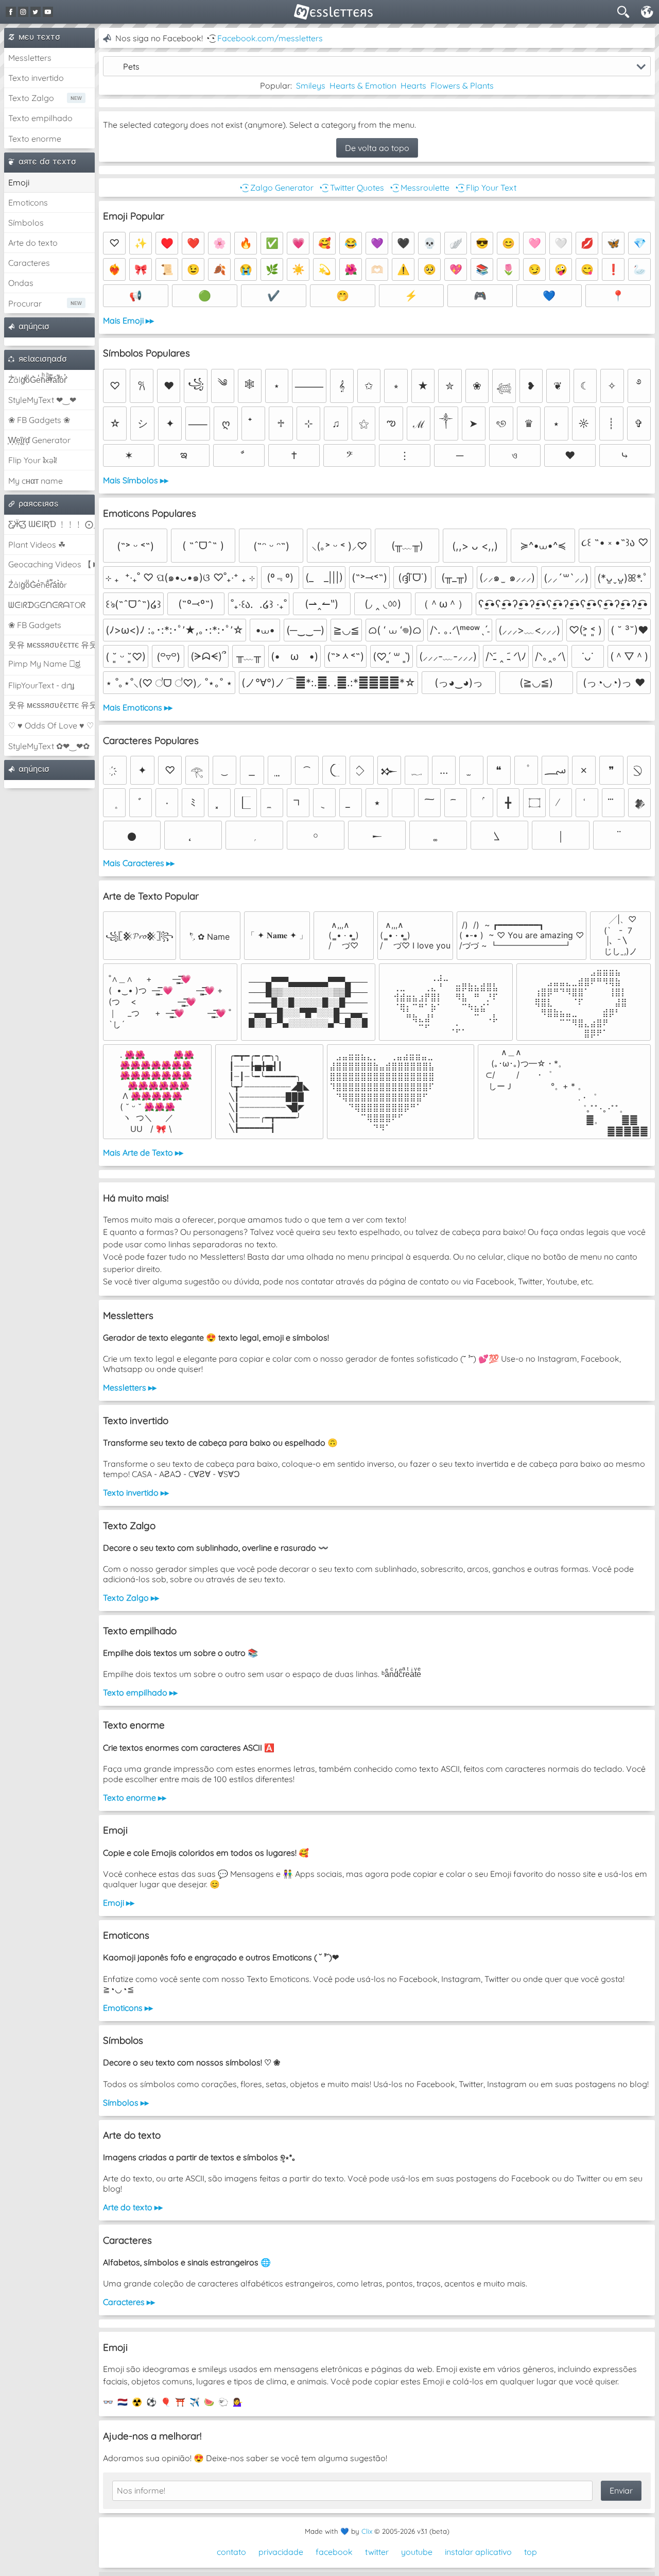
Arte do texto (33, 243)
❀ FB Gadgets (35, 625)
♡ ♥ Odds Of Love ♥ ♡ (51, 725)
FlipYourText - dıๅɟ (41, 685)
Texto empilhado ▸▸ (140, 1692)
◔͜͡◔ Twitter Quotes (351, 188)
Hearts (413, 86)
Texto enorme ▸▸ (135, 1798)
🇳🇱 (123, 2402)
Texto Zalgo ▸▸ (131, 1598)
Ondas (21, 283)
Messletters (30, 58)
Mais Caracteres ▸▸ (139, 863)
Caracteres (29, 263)
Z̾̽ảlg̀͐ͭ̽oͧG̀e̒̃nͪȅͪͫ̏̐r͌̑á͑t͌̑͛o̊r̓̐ (37, 380)
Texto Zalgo (31, 98)
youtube (417, 2552)
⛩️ (180, 2402)
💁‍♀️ (238, 2402)
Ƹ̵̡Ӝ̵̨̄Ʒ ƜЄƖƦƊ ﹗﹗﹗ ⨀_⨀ (51, 524)
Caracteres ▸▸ (129, 2302)
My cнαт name (36, 481)
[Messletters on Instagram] (23, 12)
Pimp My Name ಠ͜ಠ (44, 664)
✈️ (195, 2402)
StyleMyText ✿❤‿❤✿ (49, 746)
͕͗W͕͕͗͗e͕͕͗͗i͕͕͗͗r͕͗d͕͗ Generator (39, 440)
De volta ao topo (377, 148)
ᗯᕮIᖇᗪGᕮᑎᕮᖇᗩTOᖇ (47, 605)
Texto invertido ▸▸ (136, 1493)
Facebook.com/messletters (270, 38)
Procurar (25, 303)
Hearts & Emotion (363, 86)
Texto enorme (35, 139)
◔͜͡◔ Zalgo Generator (276, 188)
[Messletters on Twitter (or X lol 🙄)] (36, 12)
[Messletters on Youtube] (48, 12)
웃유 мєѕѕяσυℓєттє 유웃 (51, 645)
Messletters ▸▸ (130, 1387)
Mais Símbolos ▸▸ (136, 480)
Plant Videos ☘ (37, 545)
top (531, 2552)
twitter (377, 2552)
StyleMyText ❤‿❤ (42, 400)
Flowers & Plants (462, 86)
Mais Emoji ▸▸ (128, 320)
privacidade (281, 2552)
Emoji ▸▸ (119, 1903)
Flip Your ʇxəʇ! (33, 460)
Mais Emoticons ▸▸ (138, 707)
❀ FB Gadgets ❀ (39, 420)
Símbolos (26, 223)
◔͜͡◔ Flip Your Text (485, 188)
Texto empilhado (40, 118)
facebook (334, 2552)
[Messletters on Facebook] (11, 12)
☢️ (137, 2402)
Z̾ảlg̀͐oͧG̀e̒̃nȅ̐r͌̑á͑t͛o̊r (38, 585)
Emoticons (28, 202)
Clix (367, 2531)
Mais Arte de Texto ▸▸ (143, 1153)
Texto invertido (36, 78)
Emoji (19, 182)
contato (231, 2552)
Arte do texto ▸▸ (133, 2207)
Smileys (311, 86)
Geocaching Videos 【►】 (51, 564)
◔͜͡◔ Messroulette (419, 188)
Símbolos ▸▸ (126, 2103)
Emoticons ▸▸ (128, 2008)
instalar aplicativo (478, 2552)
